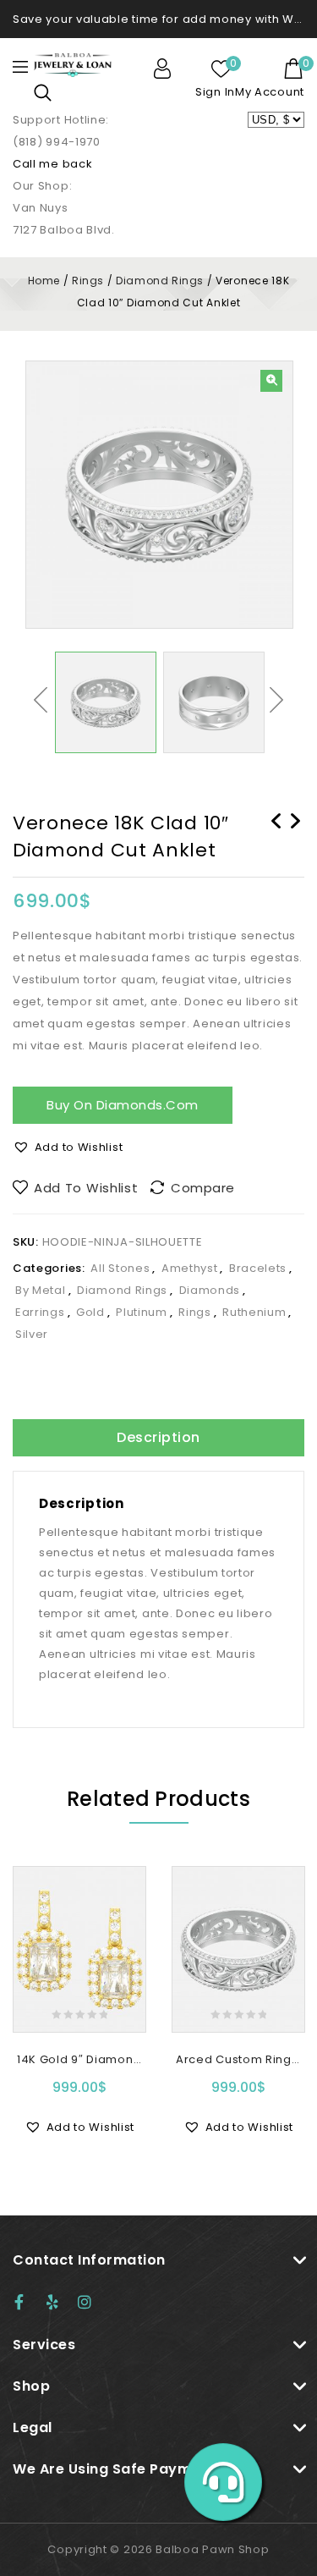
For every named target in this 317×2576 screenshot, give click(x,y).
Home (44, 281)
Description (158, 1437)
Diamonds (210, 1290)
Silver (32, 1334)
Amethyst (190, 1268)
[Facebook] (27, 2301)
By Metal (41, 1290)
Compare (203, 1188)
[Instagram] (90, 2301)
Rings (88, 281)
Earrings (40, 1312)
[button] (68, 1148)
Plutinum (142, 1312)
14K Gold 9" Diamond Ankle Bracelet (276, 843)
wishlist (221, 69)
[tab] (158, 1438)
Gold (90, 1312)
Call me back (52, 164)
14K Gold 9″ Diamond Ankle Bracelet (295, 843)
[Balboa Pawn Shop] (73, 65)
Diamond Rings (160, 281)
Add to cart (79, 2006)
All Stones (120, 1268)
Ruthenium (254, 1312)
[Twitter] (59, 2301)
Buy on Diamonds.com (123, 1105)
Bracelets (258, 1268)
